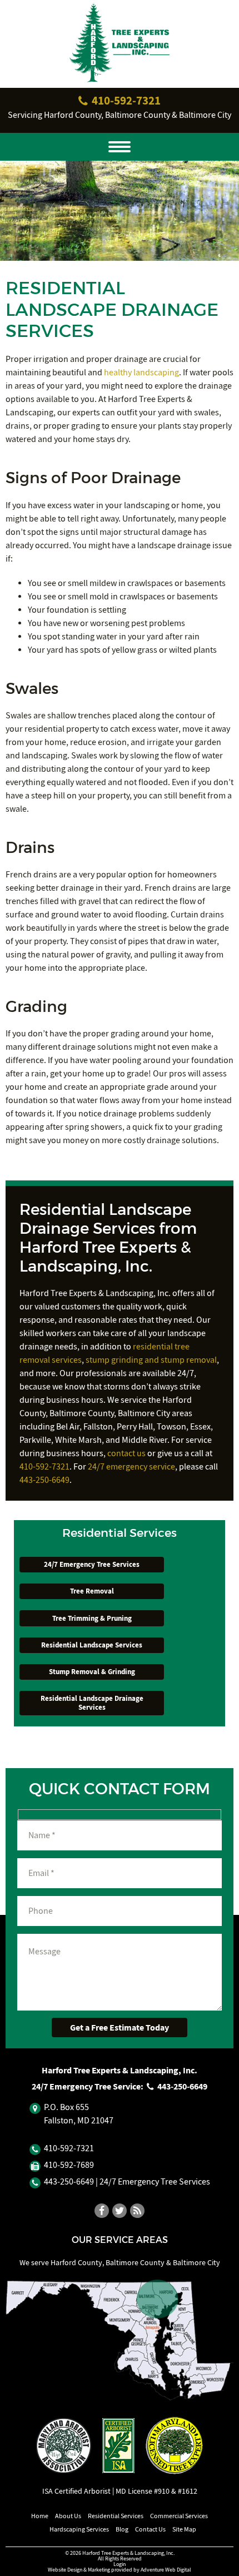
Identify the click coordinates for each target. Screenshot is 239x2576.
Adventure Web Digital (166, 2570)
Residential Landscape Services (92, 1645)
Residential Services (116, 2516)
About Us (68, 2516)
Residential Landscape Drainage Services (92, 1703)
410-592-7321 (44, 1467)
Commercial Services (179, 2516)
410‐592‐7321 (125, 100)
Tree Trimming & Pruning (92, 1618)
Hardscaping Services (79, 2529)
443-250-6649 (44, 1480)
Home (40, 2516)
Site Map (184, 2529)
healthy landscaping (141, 373)
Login (120, 2564)
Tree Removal (92, 1591)
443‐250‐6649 (181, 2086)
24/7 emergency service (131, 1467)
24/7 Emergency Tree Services (92, 1564)
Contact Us (150, 2529)
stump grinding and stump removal (151, 1360)
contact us (126, 1453)
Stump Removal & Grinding (92, 1672)
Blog (122, 2529)
